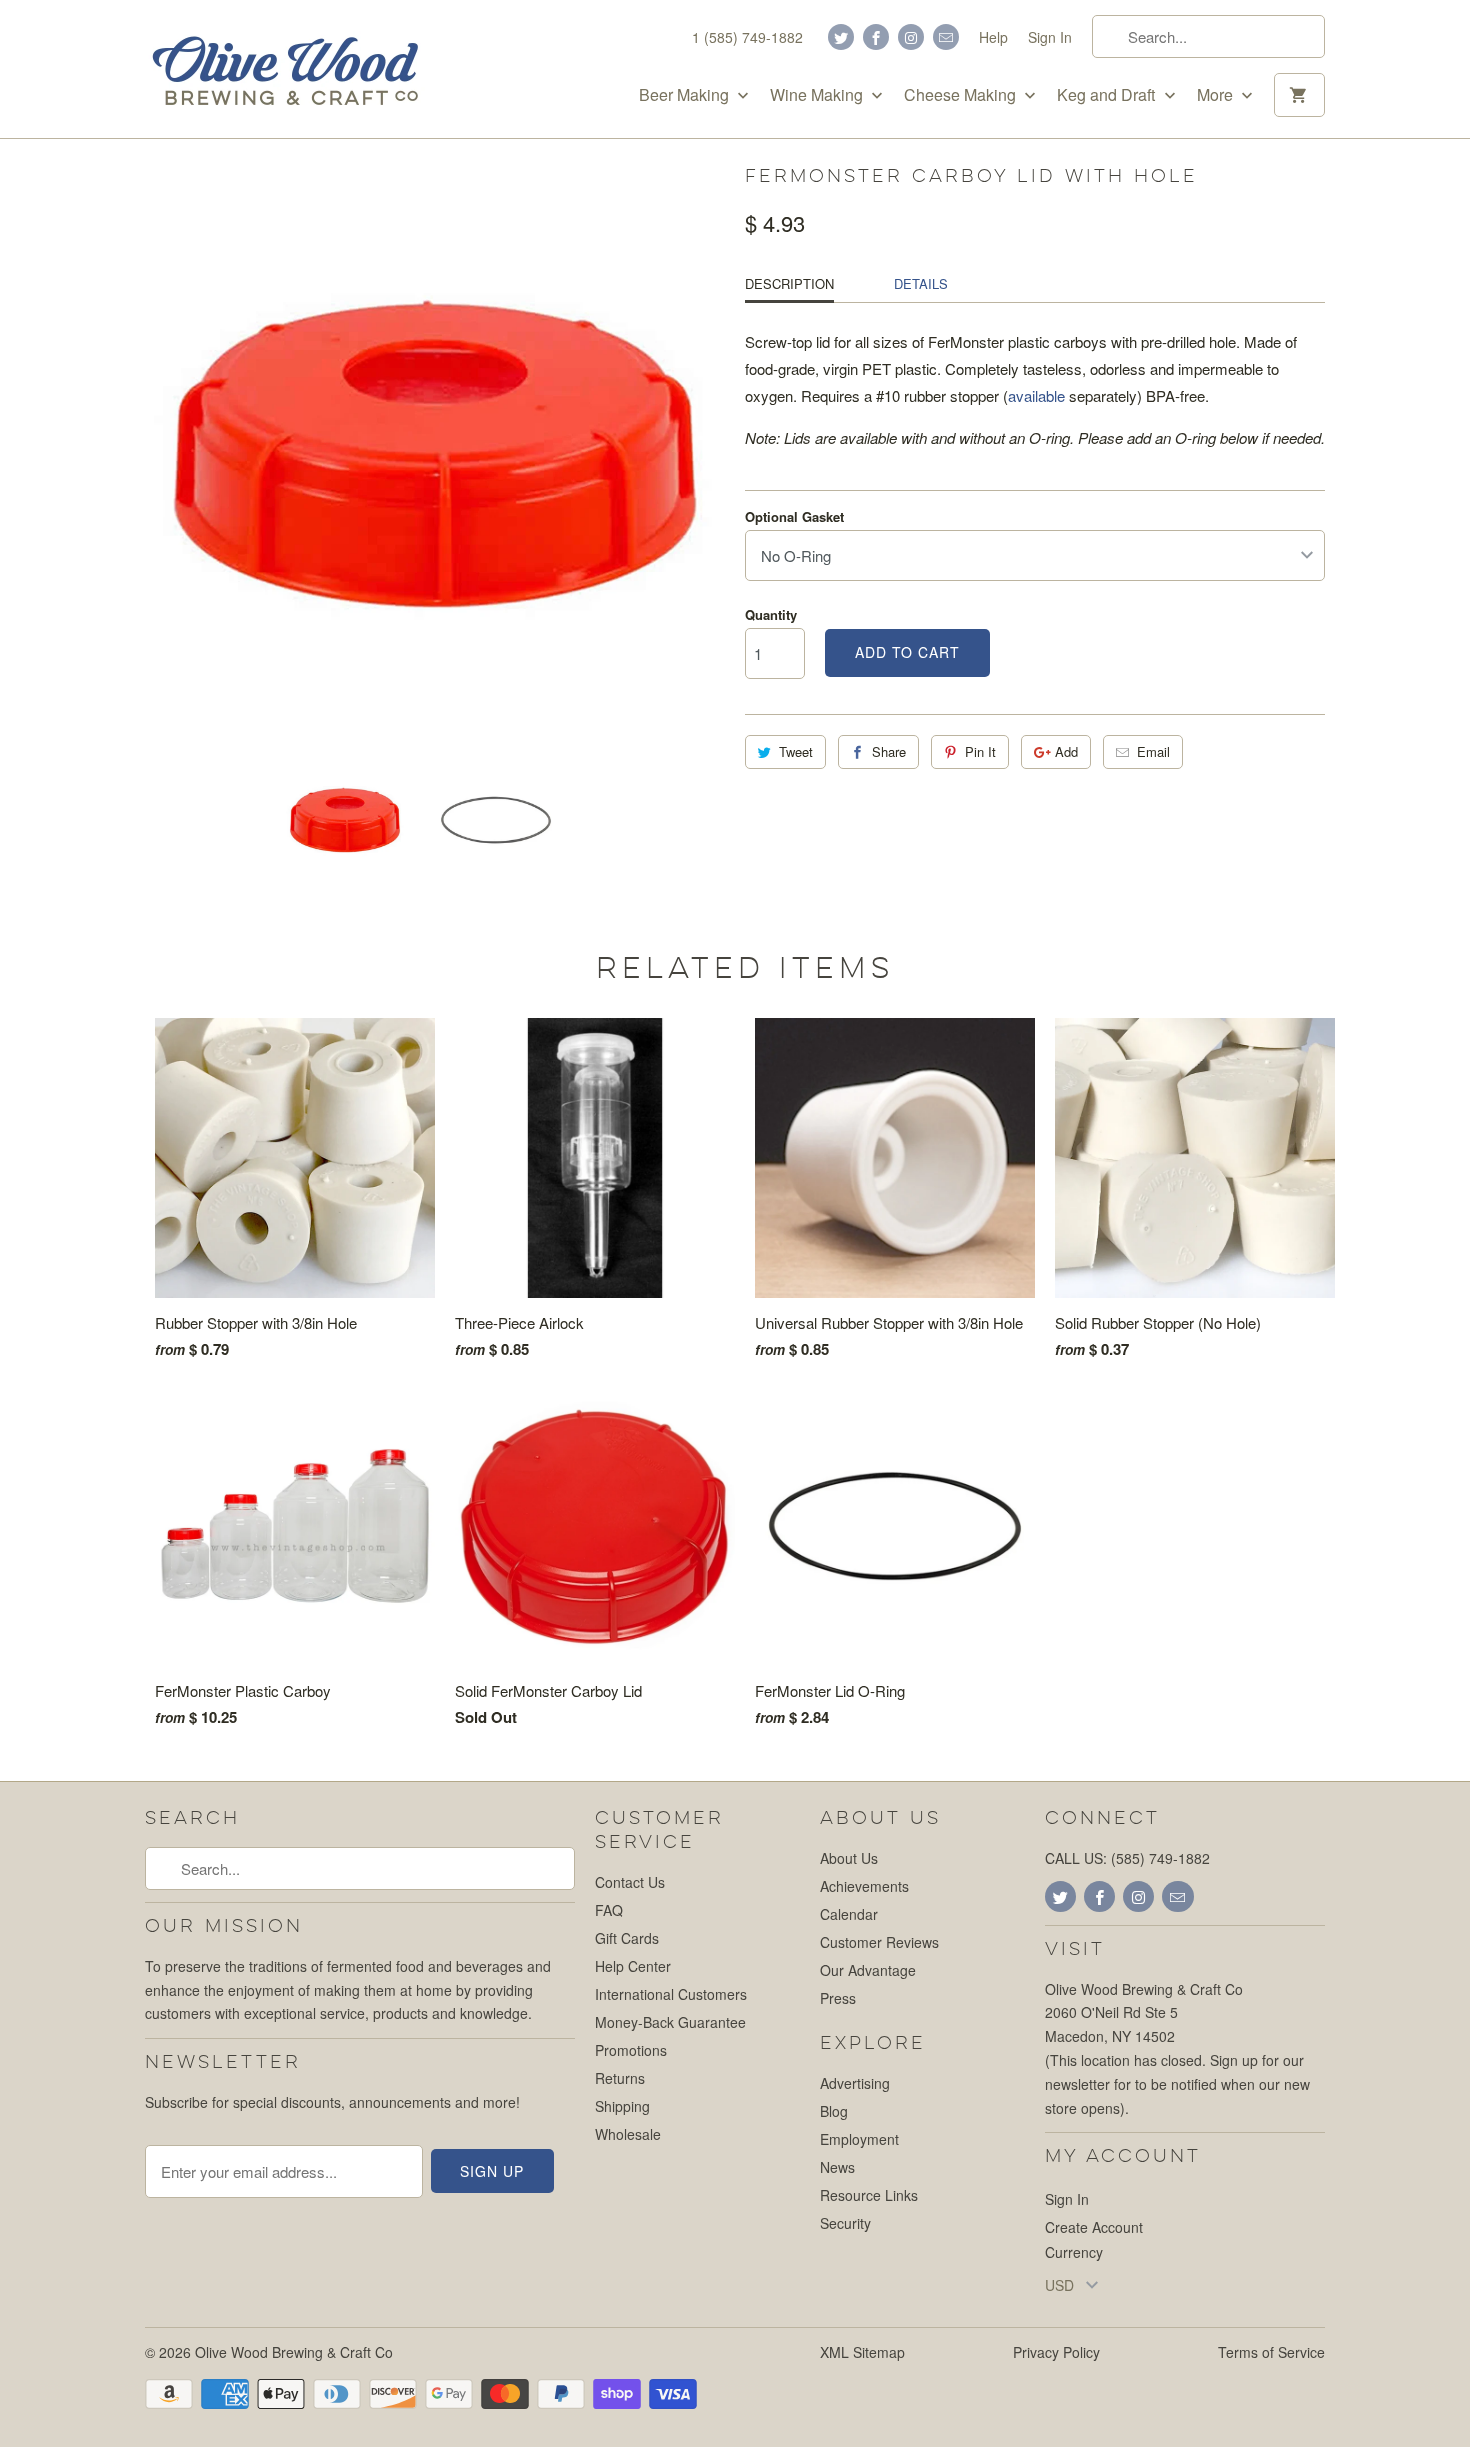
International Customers (671, 1994)
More (1217, 95)
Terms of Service (1271, 2352)
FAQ (609, 1910)
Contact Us (630, 1882)
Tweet (796, 751)
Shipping (622, 2106)
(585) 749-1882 (1160, 1858)
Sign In (1050, 37)
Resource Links (869, 2195)
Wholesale (628, 2134)
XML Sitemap (862, 2352)
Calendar (849, 1914)
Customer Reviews (879, 1942)
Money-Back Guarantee (670, 2022)
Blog (834, 2111)
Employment (859, 2139)
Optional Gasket (794, 516)
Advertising (855, 2083)
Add (1066, 751)
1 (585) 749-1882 (747, 37)
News (837, 2167)
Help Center (633, 1966)
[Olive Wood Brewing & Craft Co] (285, 69)
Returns (620, 2078)
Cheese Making (962, 95)
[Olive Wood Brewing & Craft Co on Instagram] (911, 37)
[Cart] (1299, 95)
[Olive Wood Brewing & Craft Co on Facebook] (876, 37)
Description (789, 283)
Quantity (771, 614)
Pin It (980, 751)
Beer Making (686, 95)
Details (921, 283)
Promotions (631, 2050)
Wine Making (818, 95)
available (1036, 395)
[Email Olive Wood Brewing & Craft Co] (946, 37)
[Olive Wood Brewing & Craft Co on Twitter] (841, 37)
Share (889, 751)
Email (1153, 751)
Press (838, 1998)
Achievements (864, 1886)
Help (993, 37)
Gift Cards (627, 1938)
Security (845, 2223)
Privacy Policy (1056, 2352)
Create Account (1094, 2227)
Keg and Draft (1108, 95)
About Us (849, 1858)
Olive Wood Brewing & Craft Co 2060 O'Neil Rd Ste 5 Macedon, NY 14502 (1144, 2013)
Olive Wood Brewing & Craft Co (294, 2352)
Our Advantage (868, 1970)
